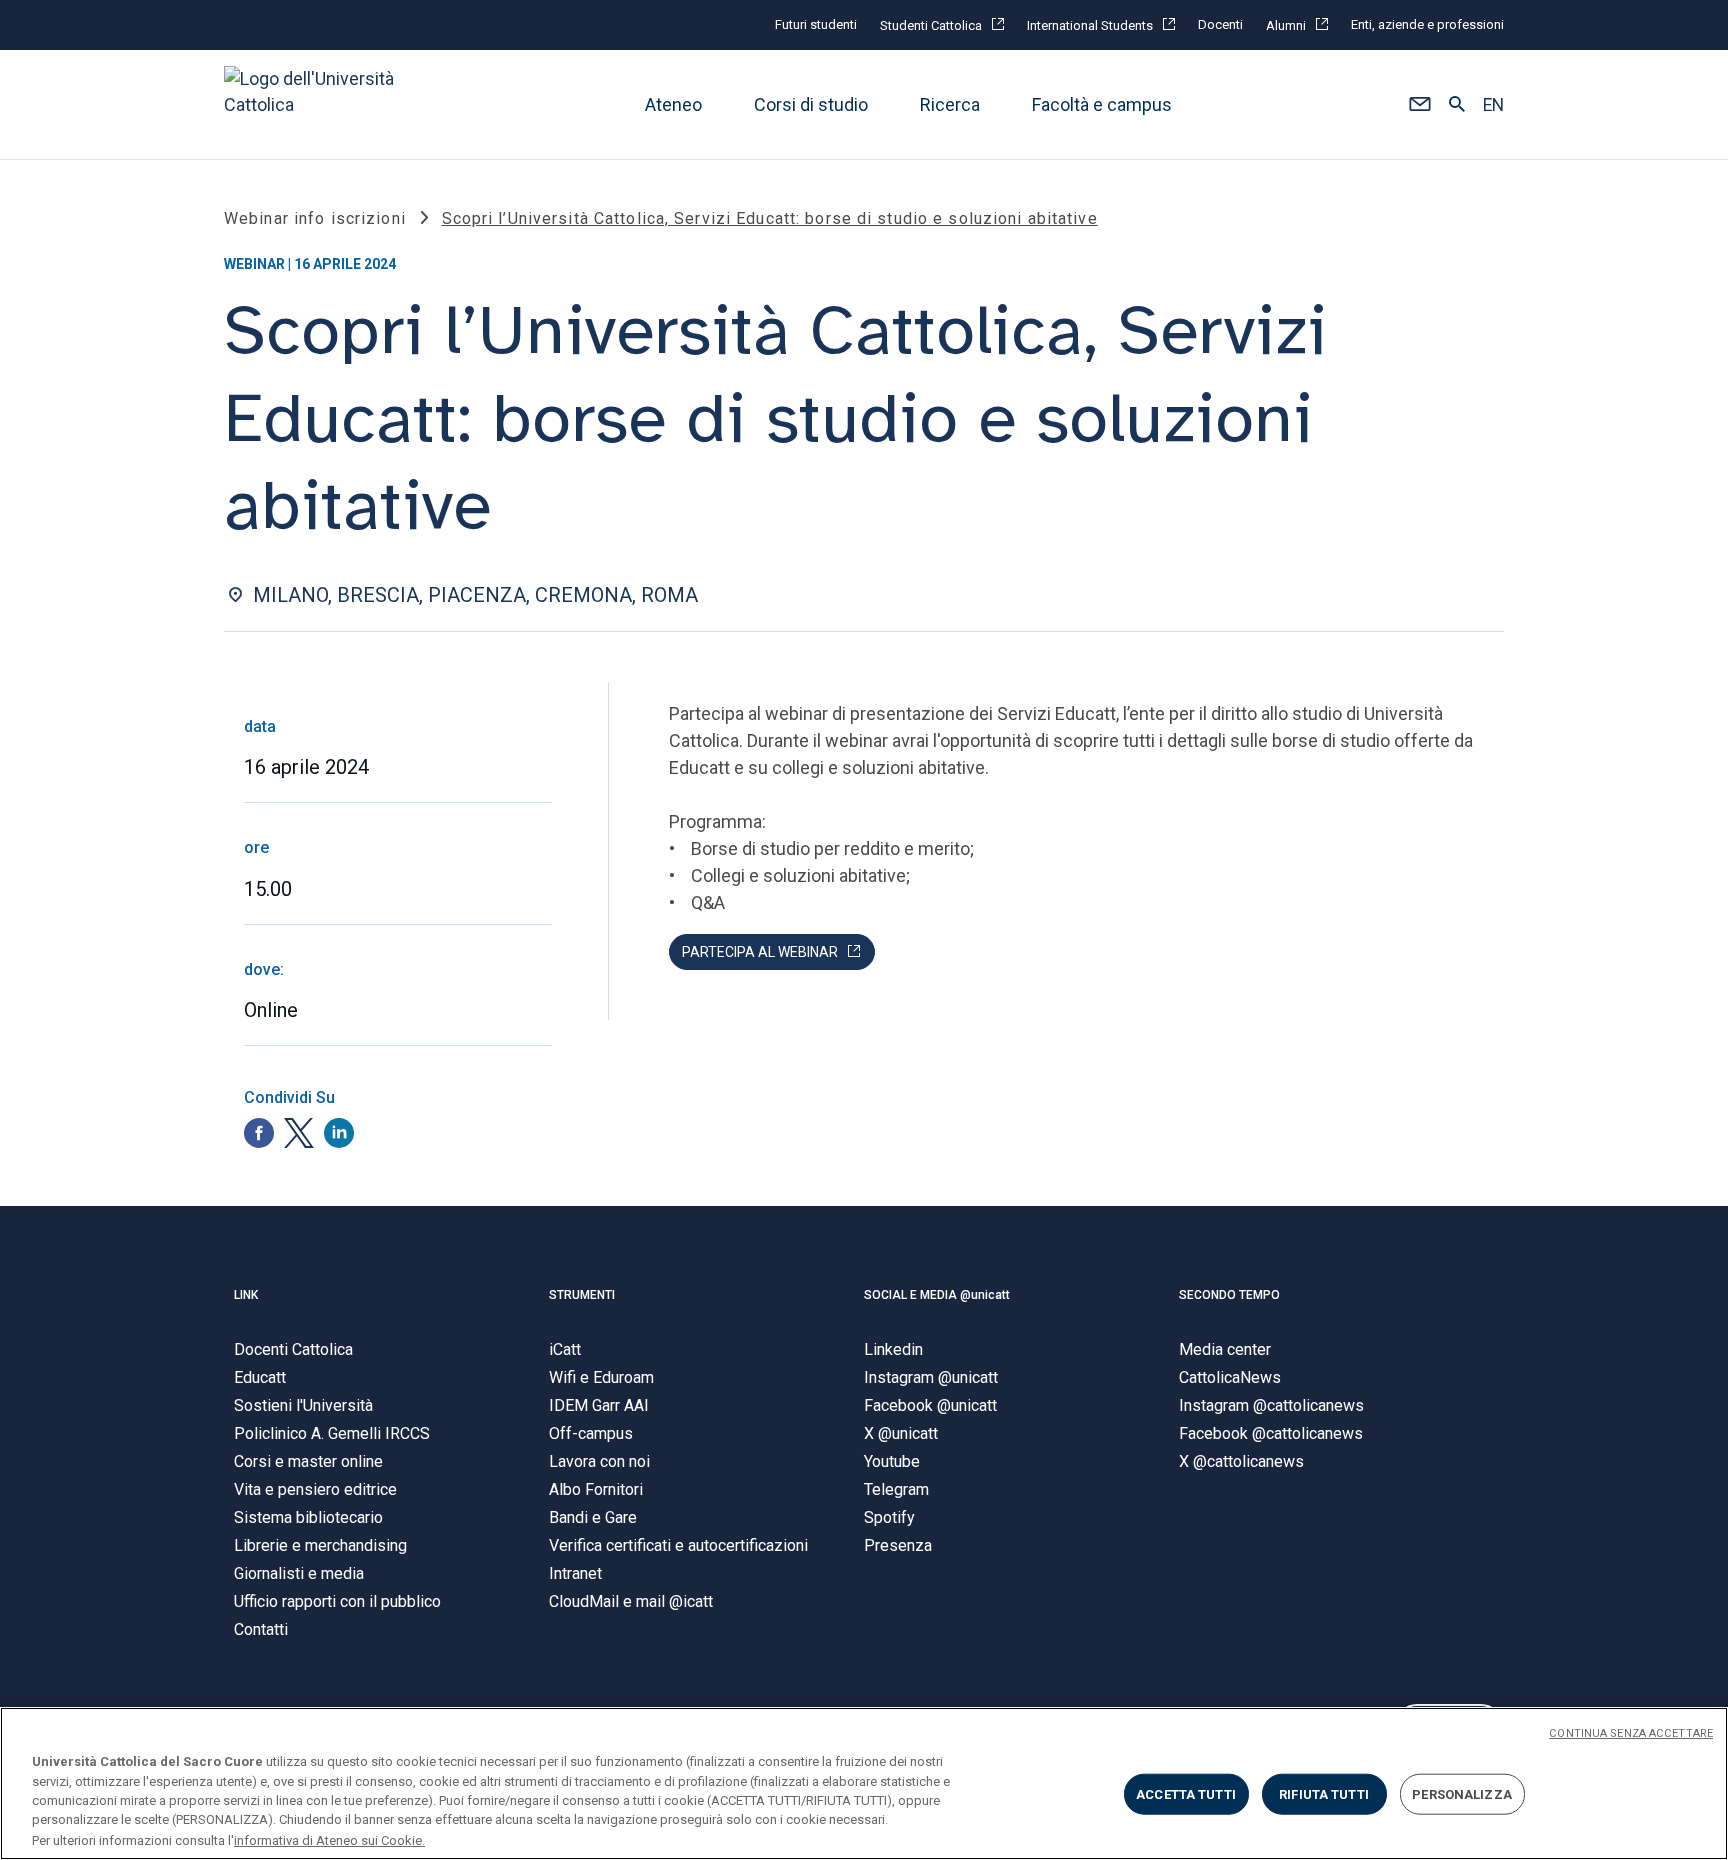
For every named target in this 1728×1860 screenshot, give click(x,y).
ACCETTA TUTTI (1186, 1794)
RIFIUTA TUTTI (1324, 1794)
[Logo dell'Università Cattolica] (318, 104)
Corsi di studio (811, 104)
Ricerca (950, 104)
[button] (1419, 105)
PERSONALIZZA (1462, 1794)
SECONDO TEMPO (1229, 1295)
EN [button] (1493, 105)
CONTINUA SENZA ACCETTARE (1631, 1733)
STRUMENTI (582, 1295)
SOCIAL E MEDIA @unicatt (937, 1295)
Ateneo (673, 104)
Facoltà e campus (1102, 104)
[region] (864, 1783)
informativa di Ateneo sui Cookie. (329, 1839)
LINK (246, 1295)
